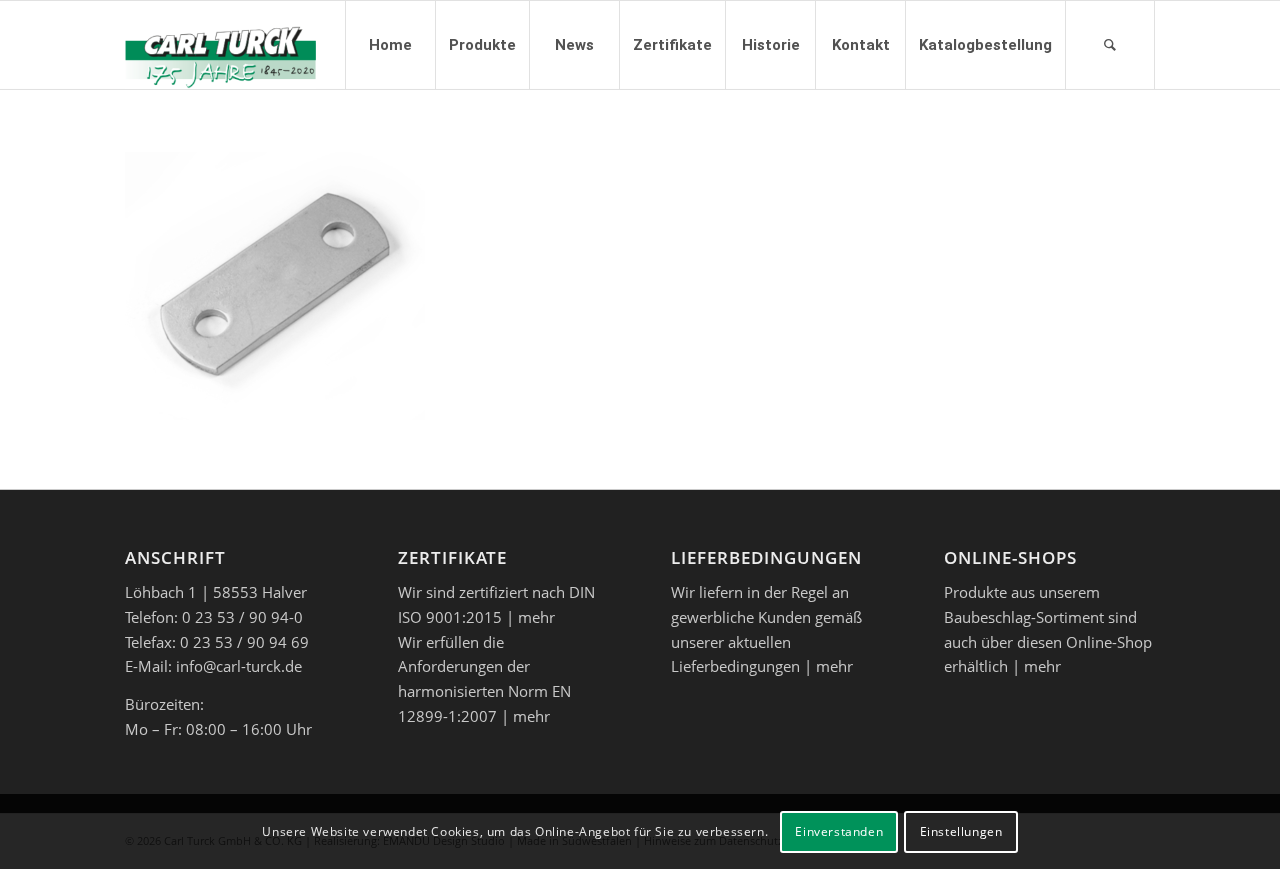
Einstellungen (961, 830)
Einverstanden (839, 830)
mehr (536, 617)
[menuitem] (390, 45)
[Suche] (1110, 45)
